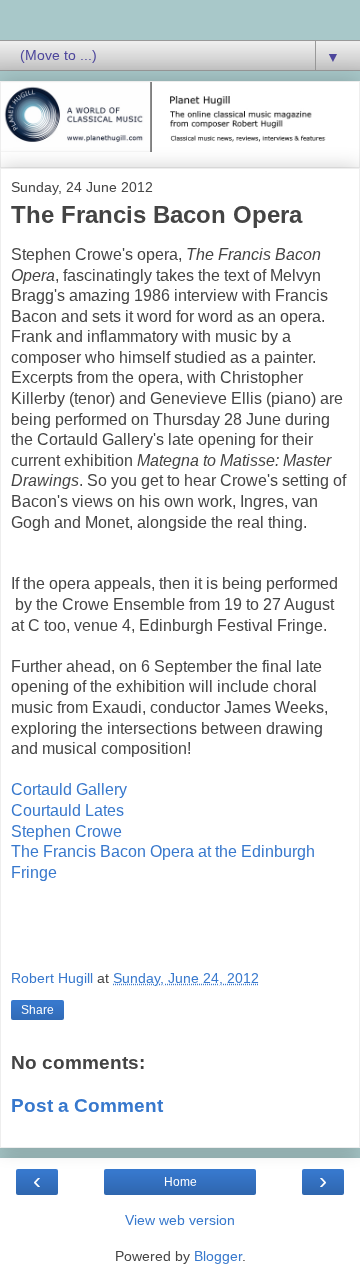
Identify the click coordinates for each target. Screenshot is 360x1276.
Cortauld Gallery (69, 789)
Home (180, 1182)
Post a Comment (87, 1105)
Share (37, 1010)
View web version (180, 1220)
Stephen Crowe (66, 831)
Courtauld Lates (67, 810)
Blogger (218, 1256)
